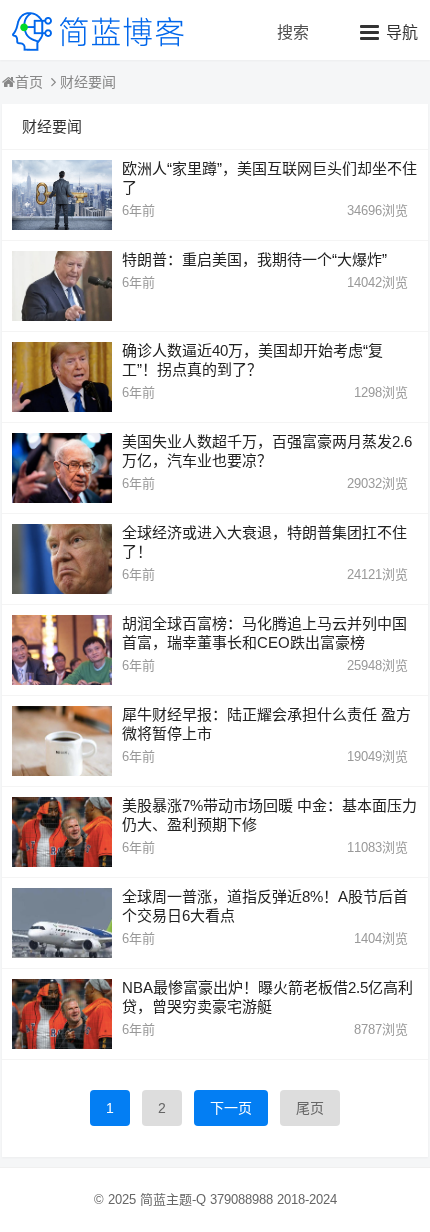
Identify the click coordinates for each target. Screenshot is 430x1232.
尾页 (310, 1108)
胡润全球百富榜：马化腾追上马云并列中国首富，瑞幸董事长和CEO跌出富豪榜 (264, 633)
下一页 (231, 1108)
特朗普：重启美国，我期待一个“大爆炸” (254, 259)
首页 (29, 82)
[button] (389, 32)
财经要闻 (88, 82)
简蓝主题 (166, 1199)
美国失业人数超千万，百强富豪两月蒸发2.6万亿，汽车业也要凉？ (267, 451)
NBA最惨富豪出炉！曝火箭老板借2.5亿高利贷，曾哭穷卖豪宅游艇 (267, 997)
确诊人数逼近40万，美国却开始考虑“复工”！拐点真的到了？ (252, 360)
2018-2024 (307, 1199)
